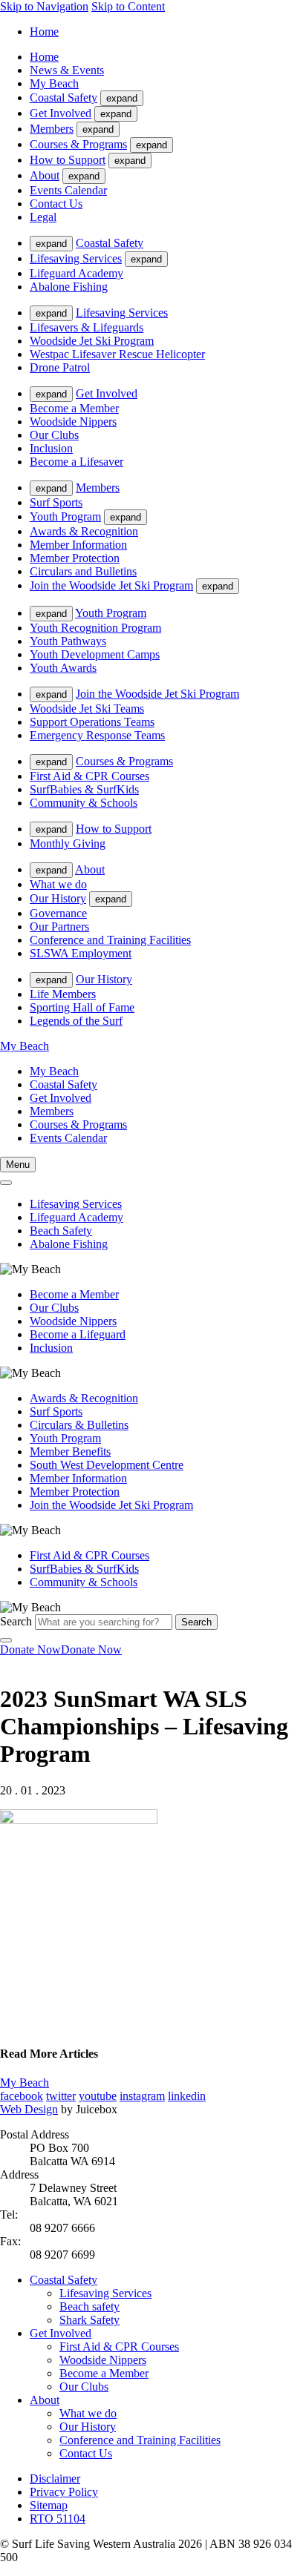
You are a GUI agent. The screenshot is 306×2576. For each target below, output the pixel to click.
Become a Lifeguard (78, 1334)
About (45, 175)
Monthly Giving (68, 843)
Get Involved (61, 113)
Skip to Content (128, 6)
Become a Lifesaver (76, 462)
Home (44, 32)
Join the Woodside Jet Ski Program (111, 585)
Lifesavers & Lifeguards (87, 327)
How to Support (68, 160)
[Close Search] (6, 1640)
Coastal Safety (64, 98)
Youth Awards (63, 668)
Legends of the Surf (76, 1021)
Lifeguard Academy (76, 273)
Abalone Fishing (69, 287)
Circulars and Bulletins (83, 571)
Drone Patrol (60, 367)
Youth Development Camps (95, 654)
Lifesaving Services (76, 258)
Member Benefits (70, 1452)
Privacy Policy (64, 2492)
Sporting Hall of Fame (82, 1007)
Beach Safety (61, 1231)
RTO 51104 (58, 2519)
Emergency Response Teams (97, 735)
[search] (6, 1183)
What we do (58, 884)
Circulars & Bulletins (79, 1425)
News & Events (67, 70)
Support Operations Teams (92, 722)
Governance (58, 913)
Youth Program (65, 516)
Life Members (63, 994)
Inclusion (51, 448)
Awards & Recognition (84, 531)
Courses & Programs (78, 144)
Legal (43, 217)
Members (52, 129)
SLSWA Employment (81, 953)
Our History (58, 898)
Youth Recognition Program (95, 628)
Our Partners (59, 927)
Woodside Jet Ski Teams (87, 709)
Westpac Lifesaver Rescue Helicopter (117, 354)
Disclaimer (55, 2478)
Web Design (29, 2109)
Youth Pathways (68, 641)
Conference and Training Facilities (110, 940)
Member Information (78, 545)
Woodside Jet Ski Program (92, 341)
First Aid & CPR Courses (89, 776)
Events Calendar (68, 190)
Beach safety (89, 2306)
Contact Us (56, 204)
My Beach (54, 83)
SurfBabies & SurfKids (84, 789)
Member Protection (75, 558)
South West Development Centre (107, 1465)
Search (16, 1621)
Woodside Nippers (73, 422)
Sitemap (49, 2505)
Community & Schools (84, 803)
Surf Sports (56, 502)
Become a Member (74, 408)
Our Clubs (54, 435)
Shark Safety (89, 2320)
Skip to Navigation (44, 6)
